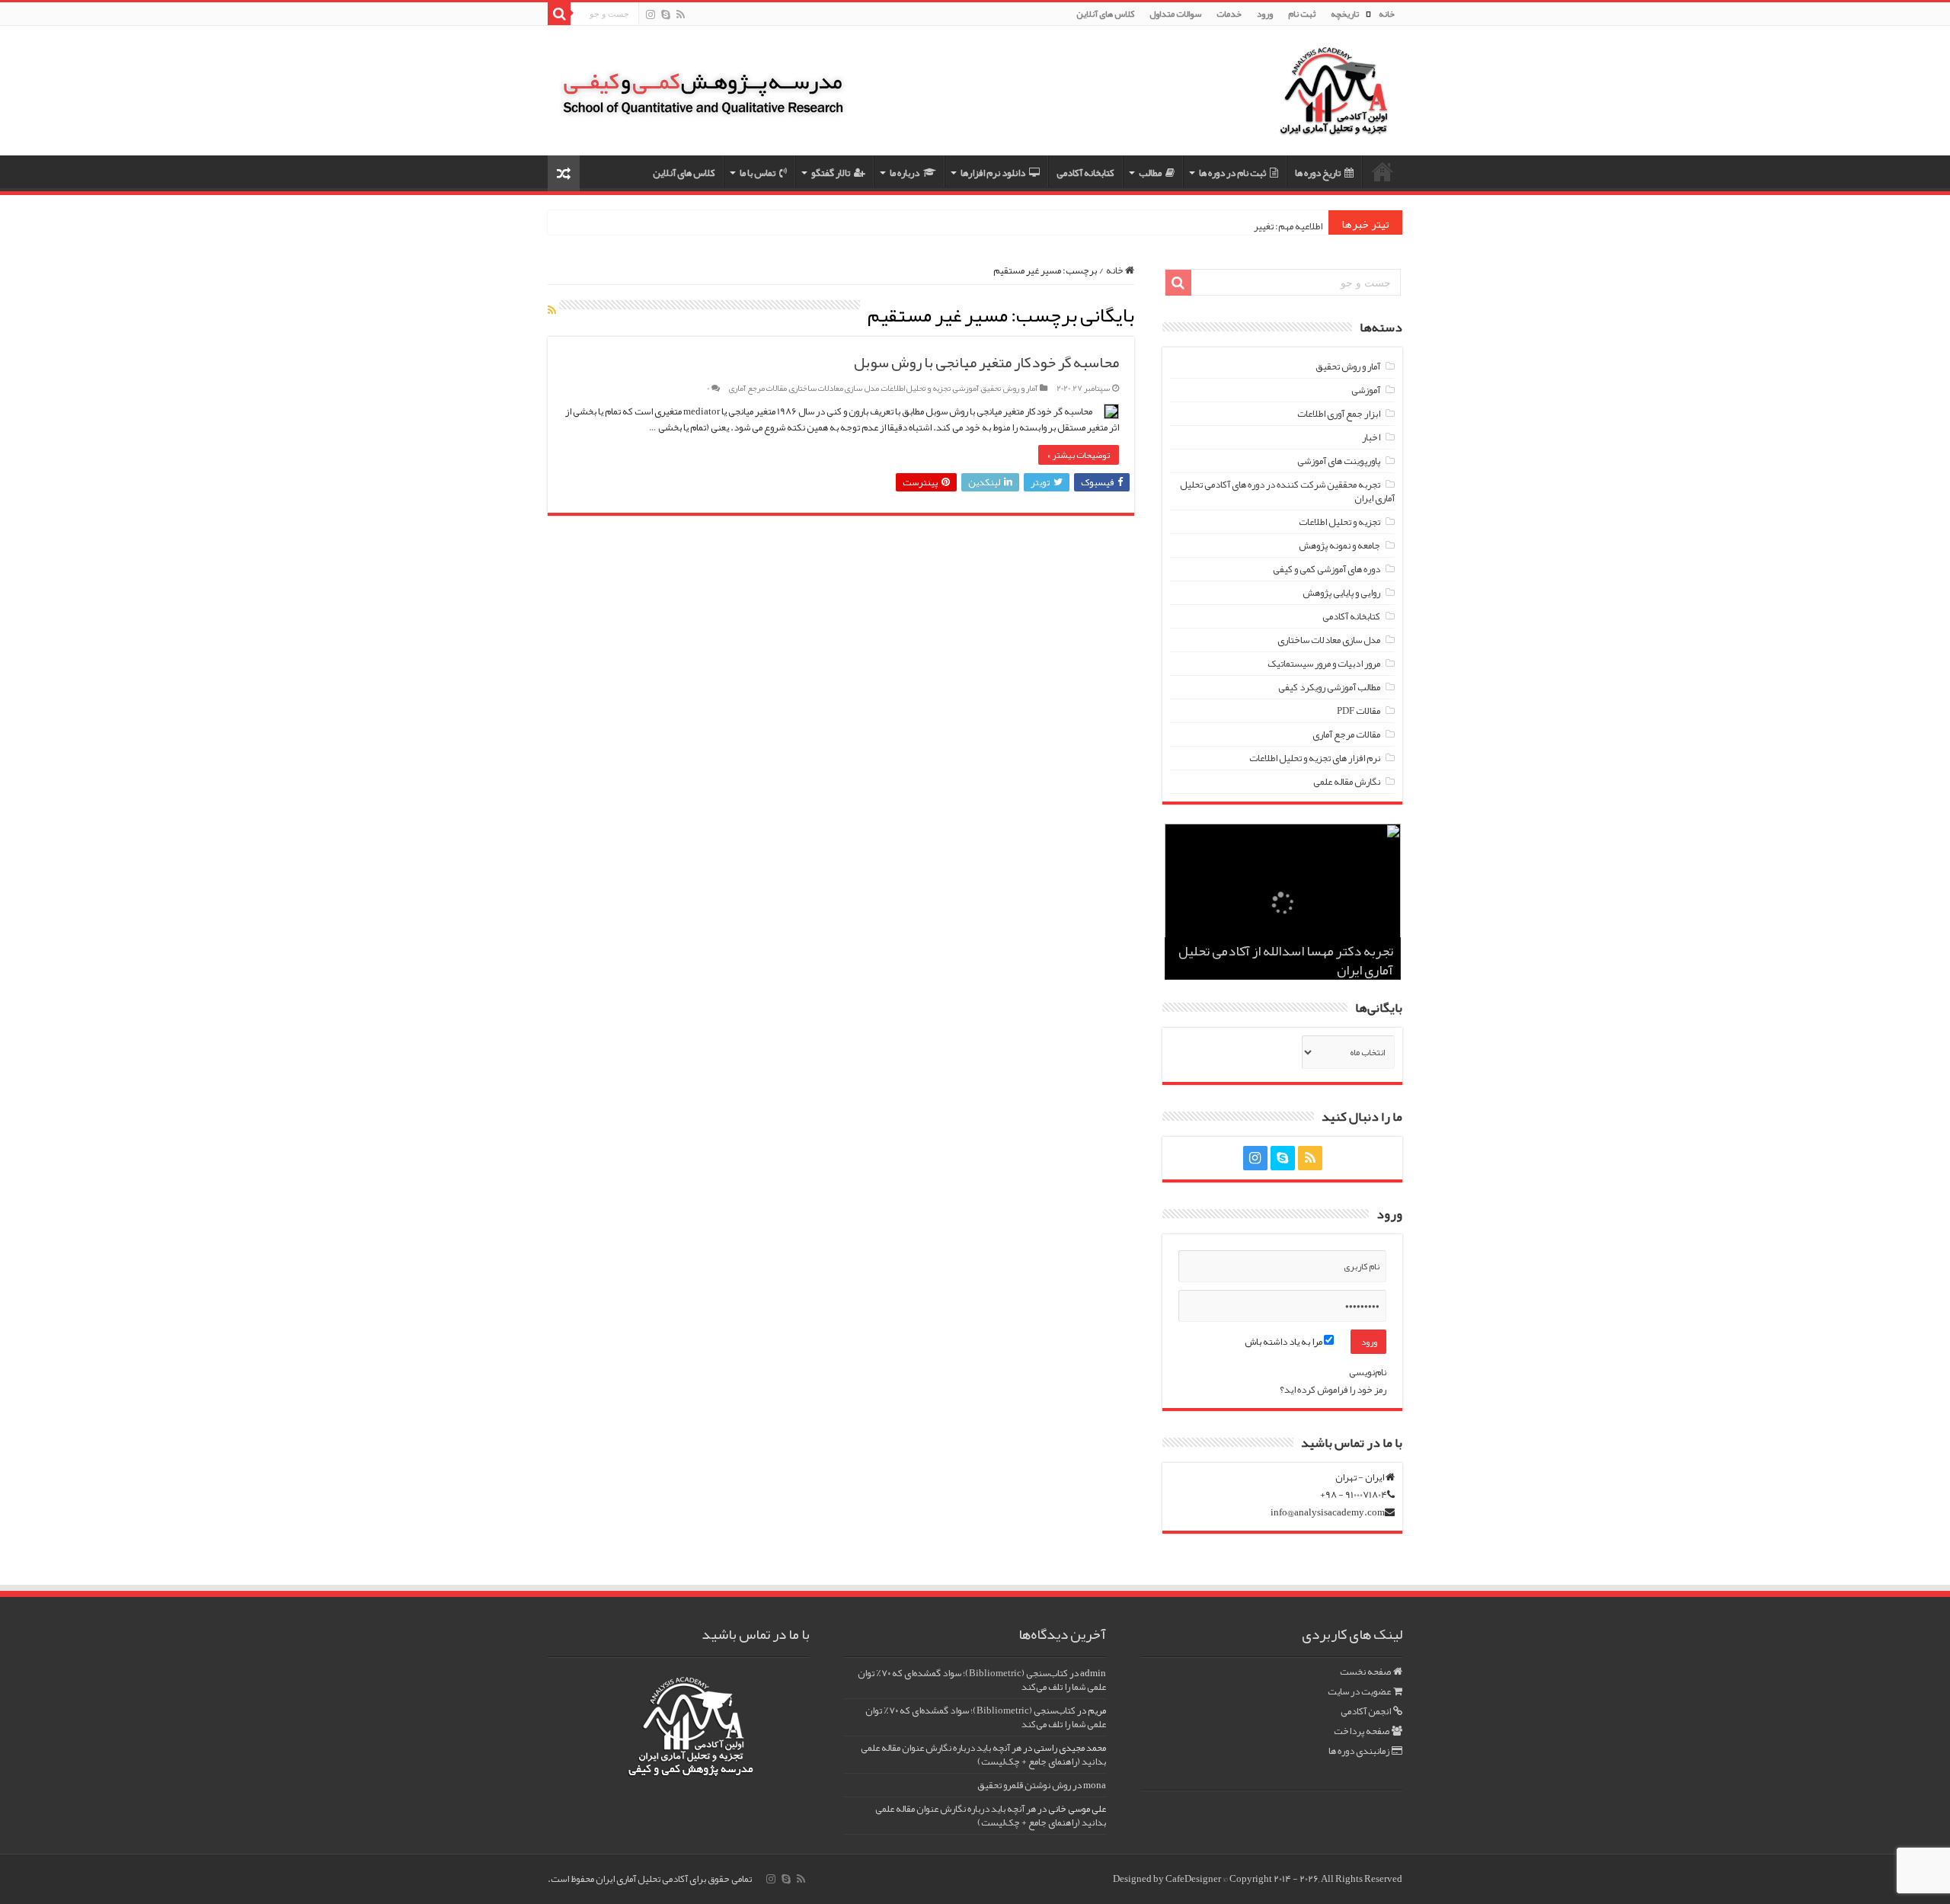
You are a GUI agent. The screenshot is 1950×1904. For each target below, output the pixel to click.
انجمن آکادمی (1366, 1711)
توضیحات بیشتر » (1079, 455)
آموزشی (966, 388)
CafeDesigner (1194, 1879)
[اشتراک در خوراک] (552, 310)
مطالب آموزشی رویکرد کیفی (1329, 687)
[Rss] (681, 15)
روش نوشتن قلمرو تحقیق (1024, 1785)
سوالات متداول (1175, 14)
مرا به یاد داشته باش (1284, 1342)
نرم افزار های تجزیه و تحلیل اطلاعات (1315, 758)
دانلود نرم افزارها (993, 173)
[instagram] (651, 15)
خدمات (1229, 14)
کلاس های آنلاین (1105, 14)
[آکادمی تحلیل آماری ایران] (1334, 101)
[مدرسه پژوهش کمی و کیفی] (703, 83)
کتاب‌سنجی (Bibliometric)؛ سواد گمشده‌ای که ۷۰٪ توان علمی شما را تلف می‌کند (982, 1680)
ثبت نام (1302, 14)
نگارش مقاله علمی (1347, 782)
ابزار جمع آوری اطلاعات (1339, 414)
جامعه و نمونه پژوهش (1339, 546)
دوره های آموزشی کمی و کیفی (1327, 569)
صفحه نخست (1365, 1672)
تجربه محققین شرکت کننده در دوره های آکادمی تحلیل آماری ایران (1287, 491)
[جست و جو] (559, 14)
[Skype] (666, 15)
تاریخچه (1345, 14)
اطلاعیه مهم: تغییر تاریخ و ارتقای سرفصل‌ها (1243, 226)
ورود (1265, 14)
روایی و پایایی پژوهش (1341, 593)
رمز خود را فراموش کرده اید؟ (1333, 1390)
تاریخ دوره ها (1318, 173)
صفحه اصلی (1383, 171)
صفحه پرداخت (1362, 1731)
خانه (1387, 14)
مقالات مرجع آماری (758, 388)
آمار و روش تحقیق (1009, 388)
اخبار (1371, 437)
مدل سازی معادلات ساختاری (834, 388)
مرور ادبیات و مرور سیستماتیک (1324, 664)
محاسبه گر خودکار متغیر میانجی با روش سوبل (986, 362)
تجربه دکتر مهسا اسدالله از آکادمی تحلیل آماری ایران (1286, 960)
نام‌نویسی (1368, 1372)
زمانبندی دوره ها (1359, 1751)
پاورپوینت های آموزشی (1339, 461)
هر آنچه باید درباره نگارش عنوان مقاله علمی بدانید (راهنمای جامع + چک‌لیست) (983, 1755)
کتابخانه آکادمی (1085, 173)
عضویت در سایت (1359, 1691)
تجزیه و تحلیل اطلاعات (916, 388)
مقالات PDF (1359, 711)
